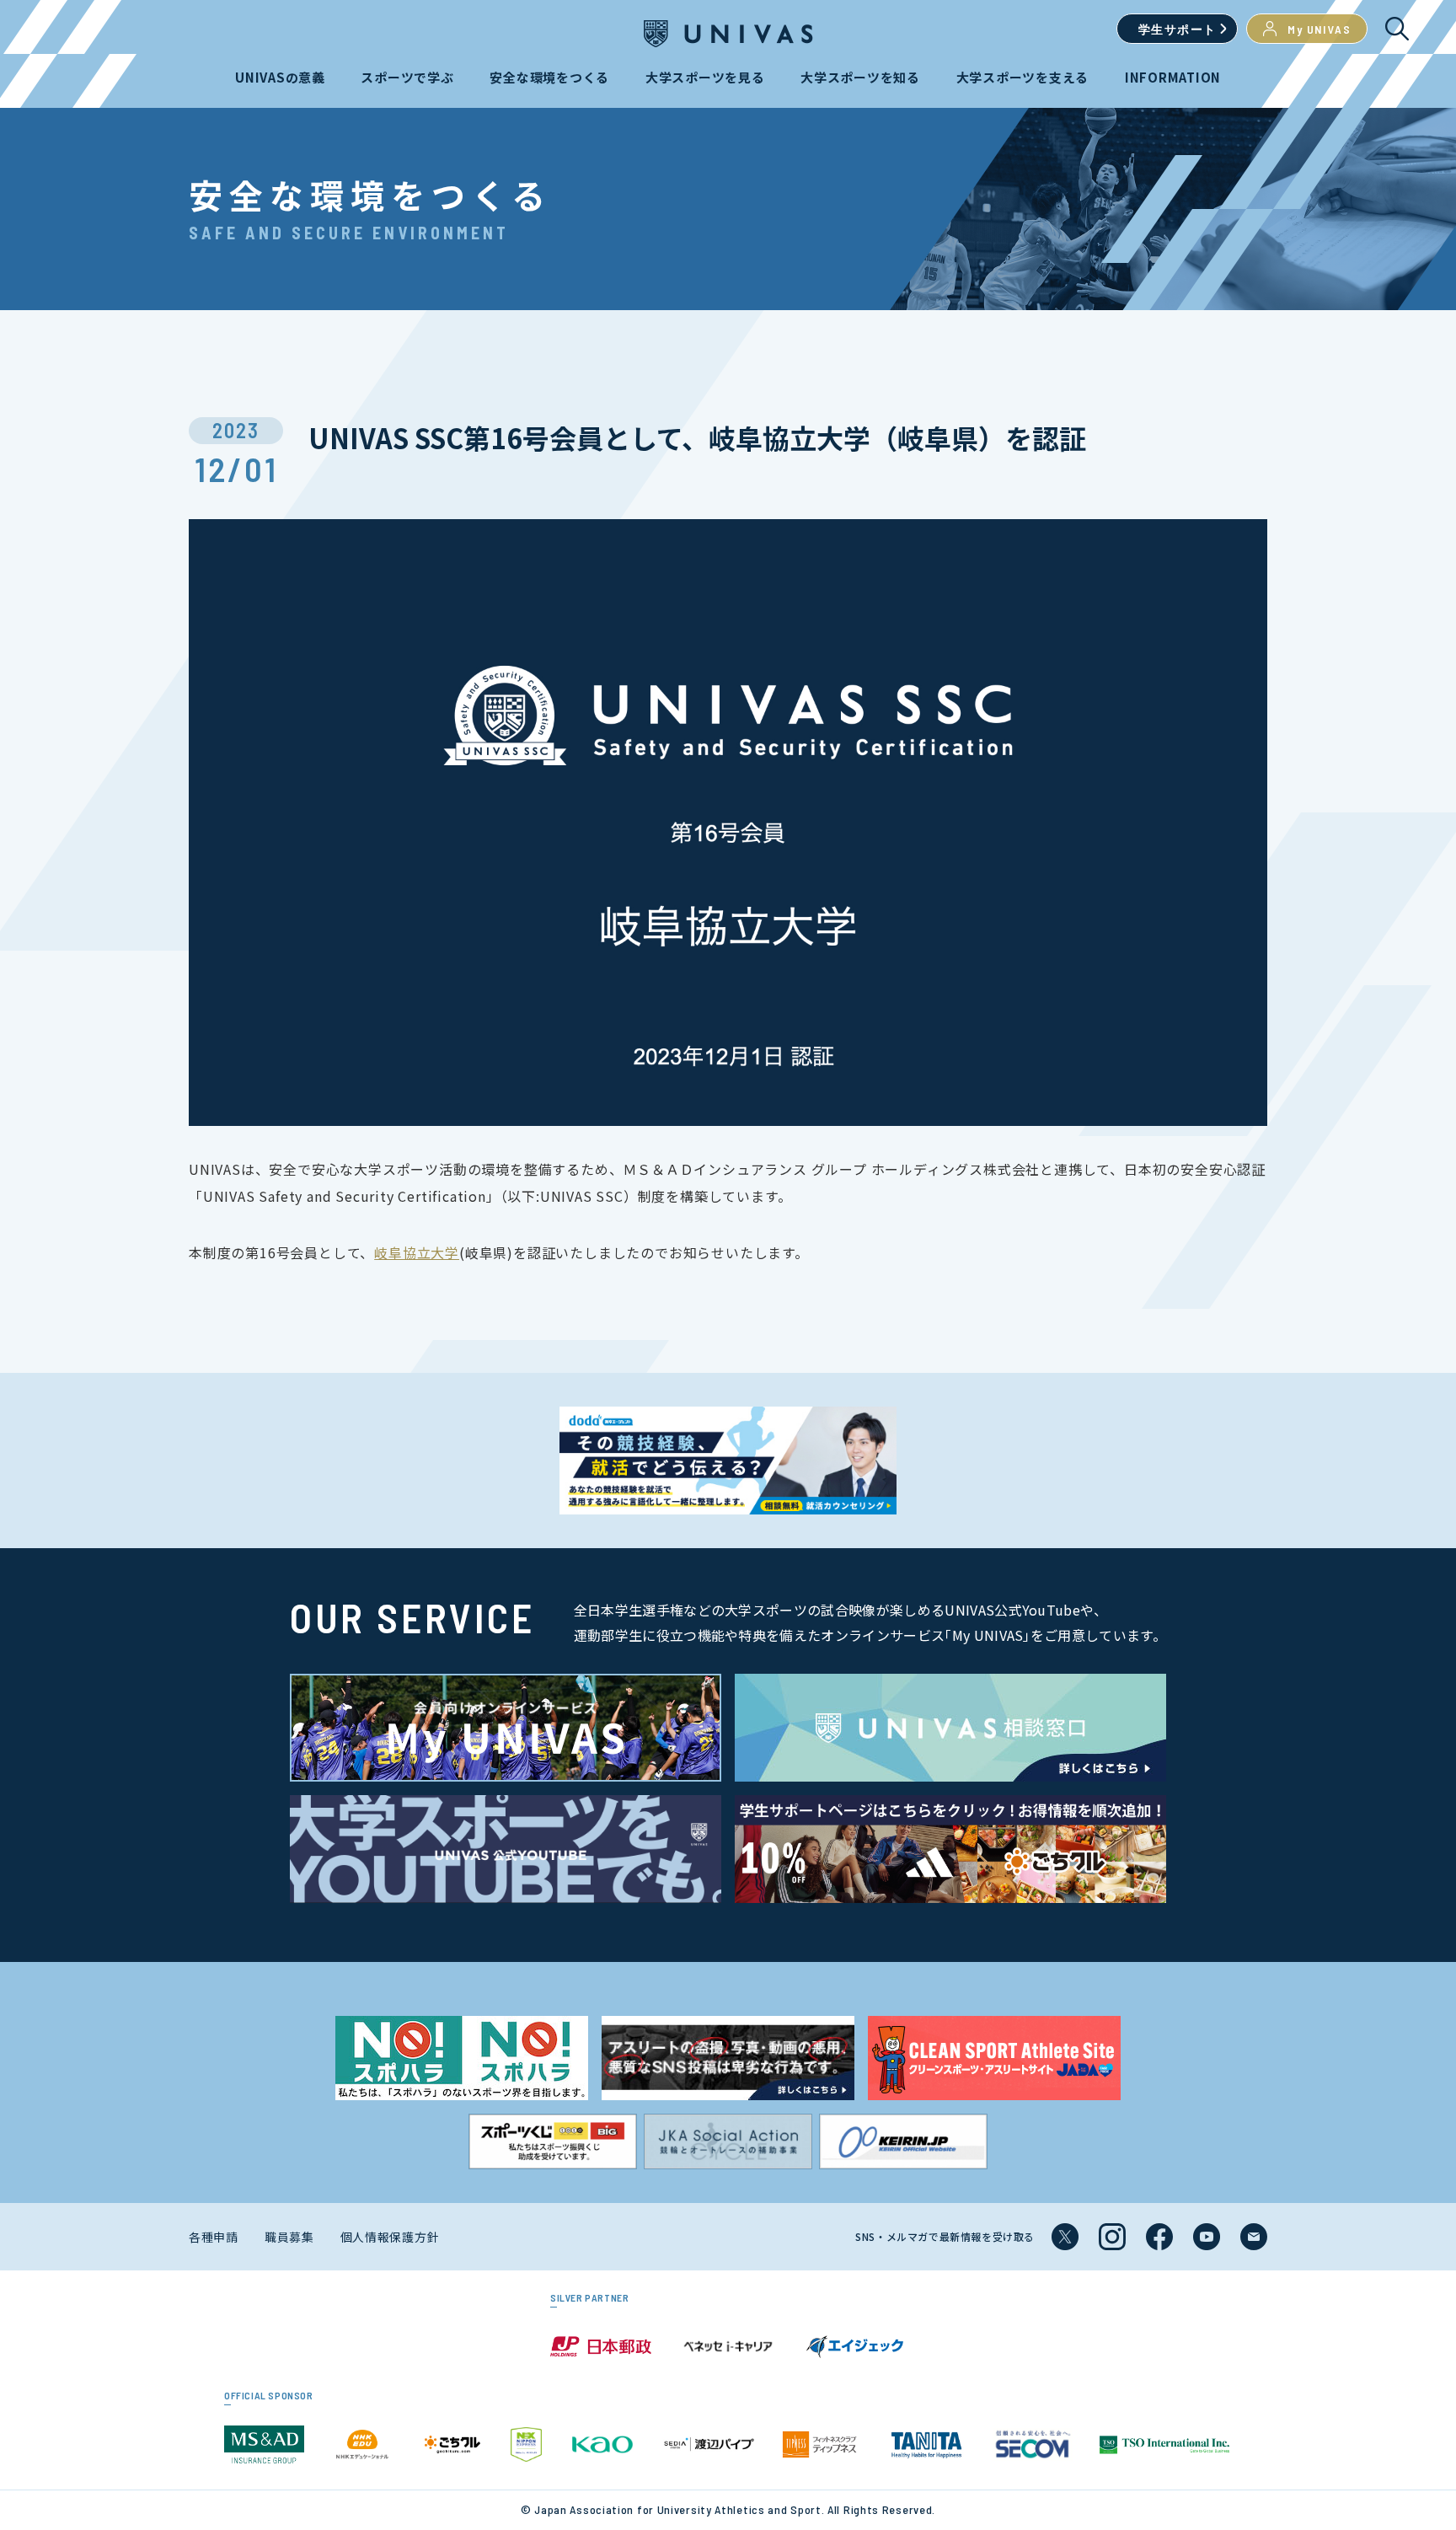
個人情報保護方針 (390, 2237)
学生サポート (1177, 29)
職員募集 (289, 2237)
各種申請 (214, 2237)
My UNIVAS (1319, 29)
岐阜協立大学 (417, 1252)
